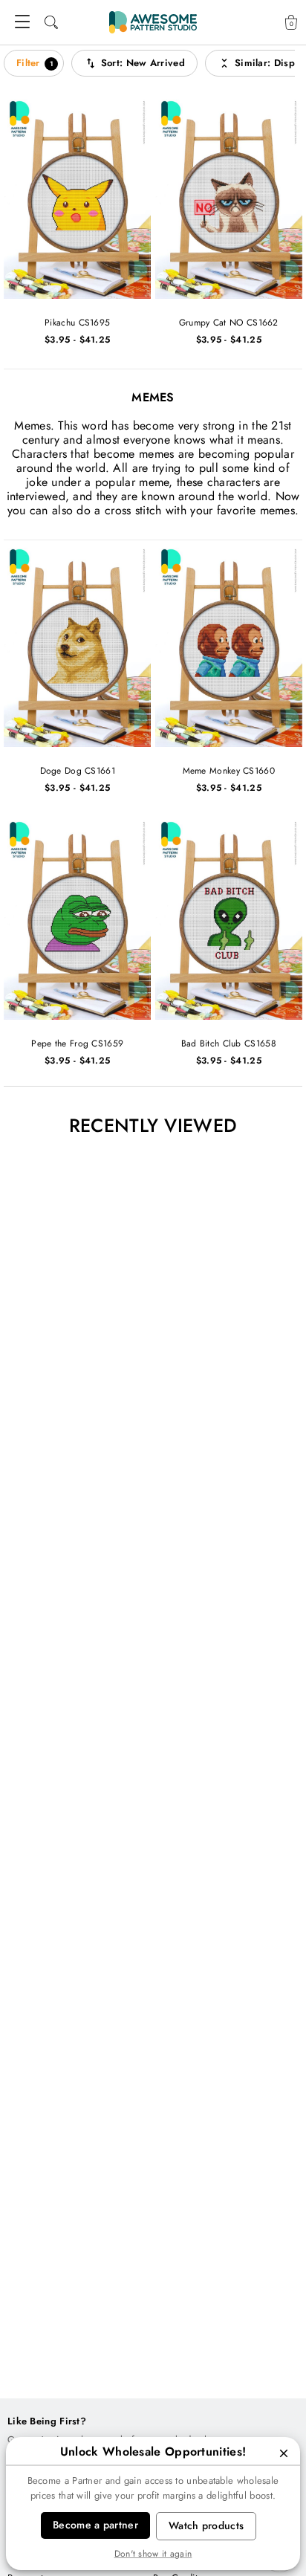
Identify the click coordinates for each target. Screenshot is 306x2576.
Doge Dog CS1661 (78, 771)
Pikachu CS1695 (77, 323)
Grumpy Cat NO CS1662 (229, 323)
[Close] (284, 2453)
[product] (78, 198)
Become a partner (95, 2525)
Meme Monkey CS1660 (229, 771)
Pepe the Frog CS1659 (77, 1044)
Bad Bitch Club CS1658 (229, 1044)
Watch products (206, 2525)
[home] (153, 22)
